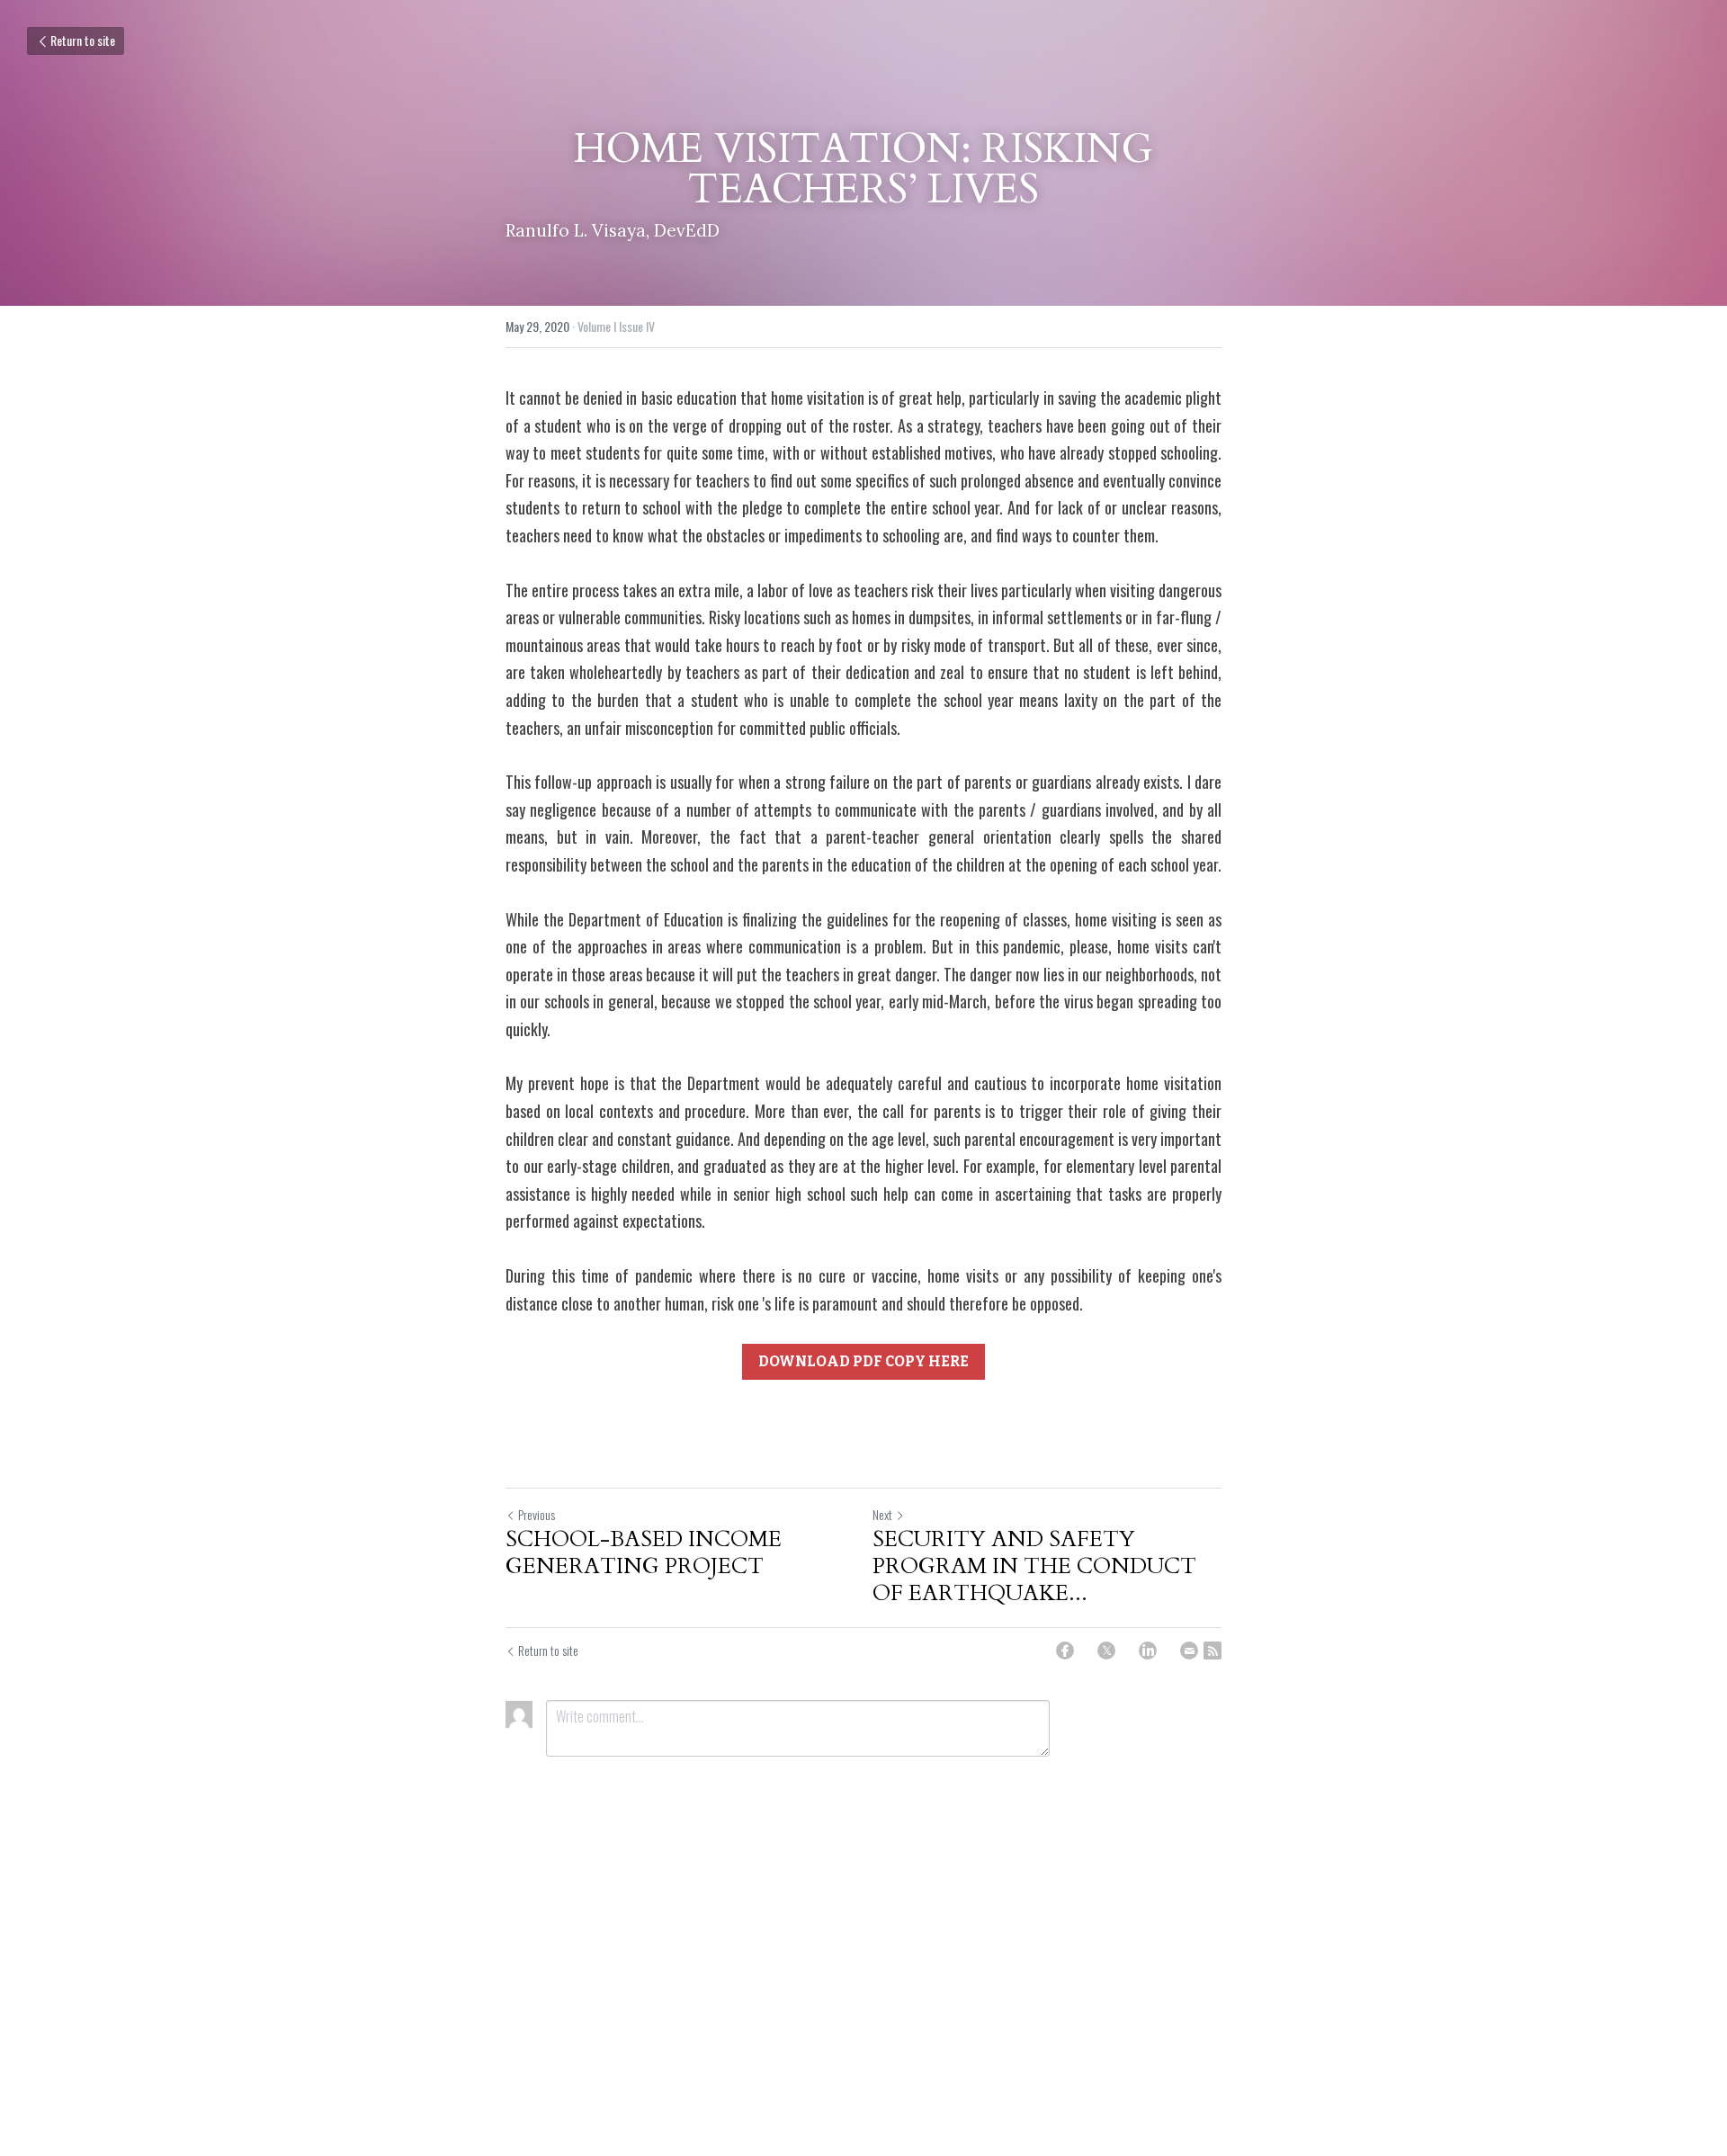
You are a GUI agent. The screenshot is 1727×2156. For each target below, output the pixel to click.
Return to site (83, 40)
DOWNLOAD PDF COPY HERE (863, 1361)
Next (882, 1514)
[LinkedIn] (1148, 1651)
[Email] (1189, 1651)
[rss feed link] (1212, 1651)
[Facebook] (1065, 1651)
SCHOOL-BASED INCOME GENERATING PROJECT (644, 1553)
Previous (537, 1514)
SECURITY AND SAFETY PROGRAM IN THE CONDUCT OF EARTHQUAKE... (1034, 1567)
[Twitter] (1106, 1651)
